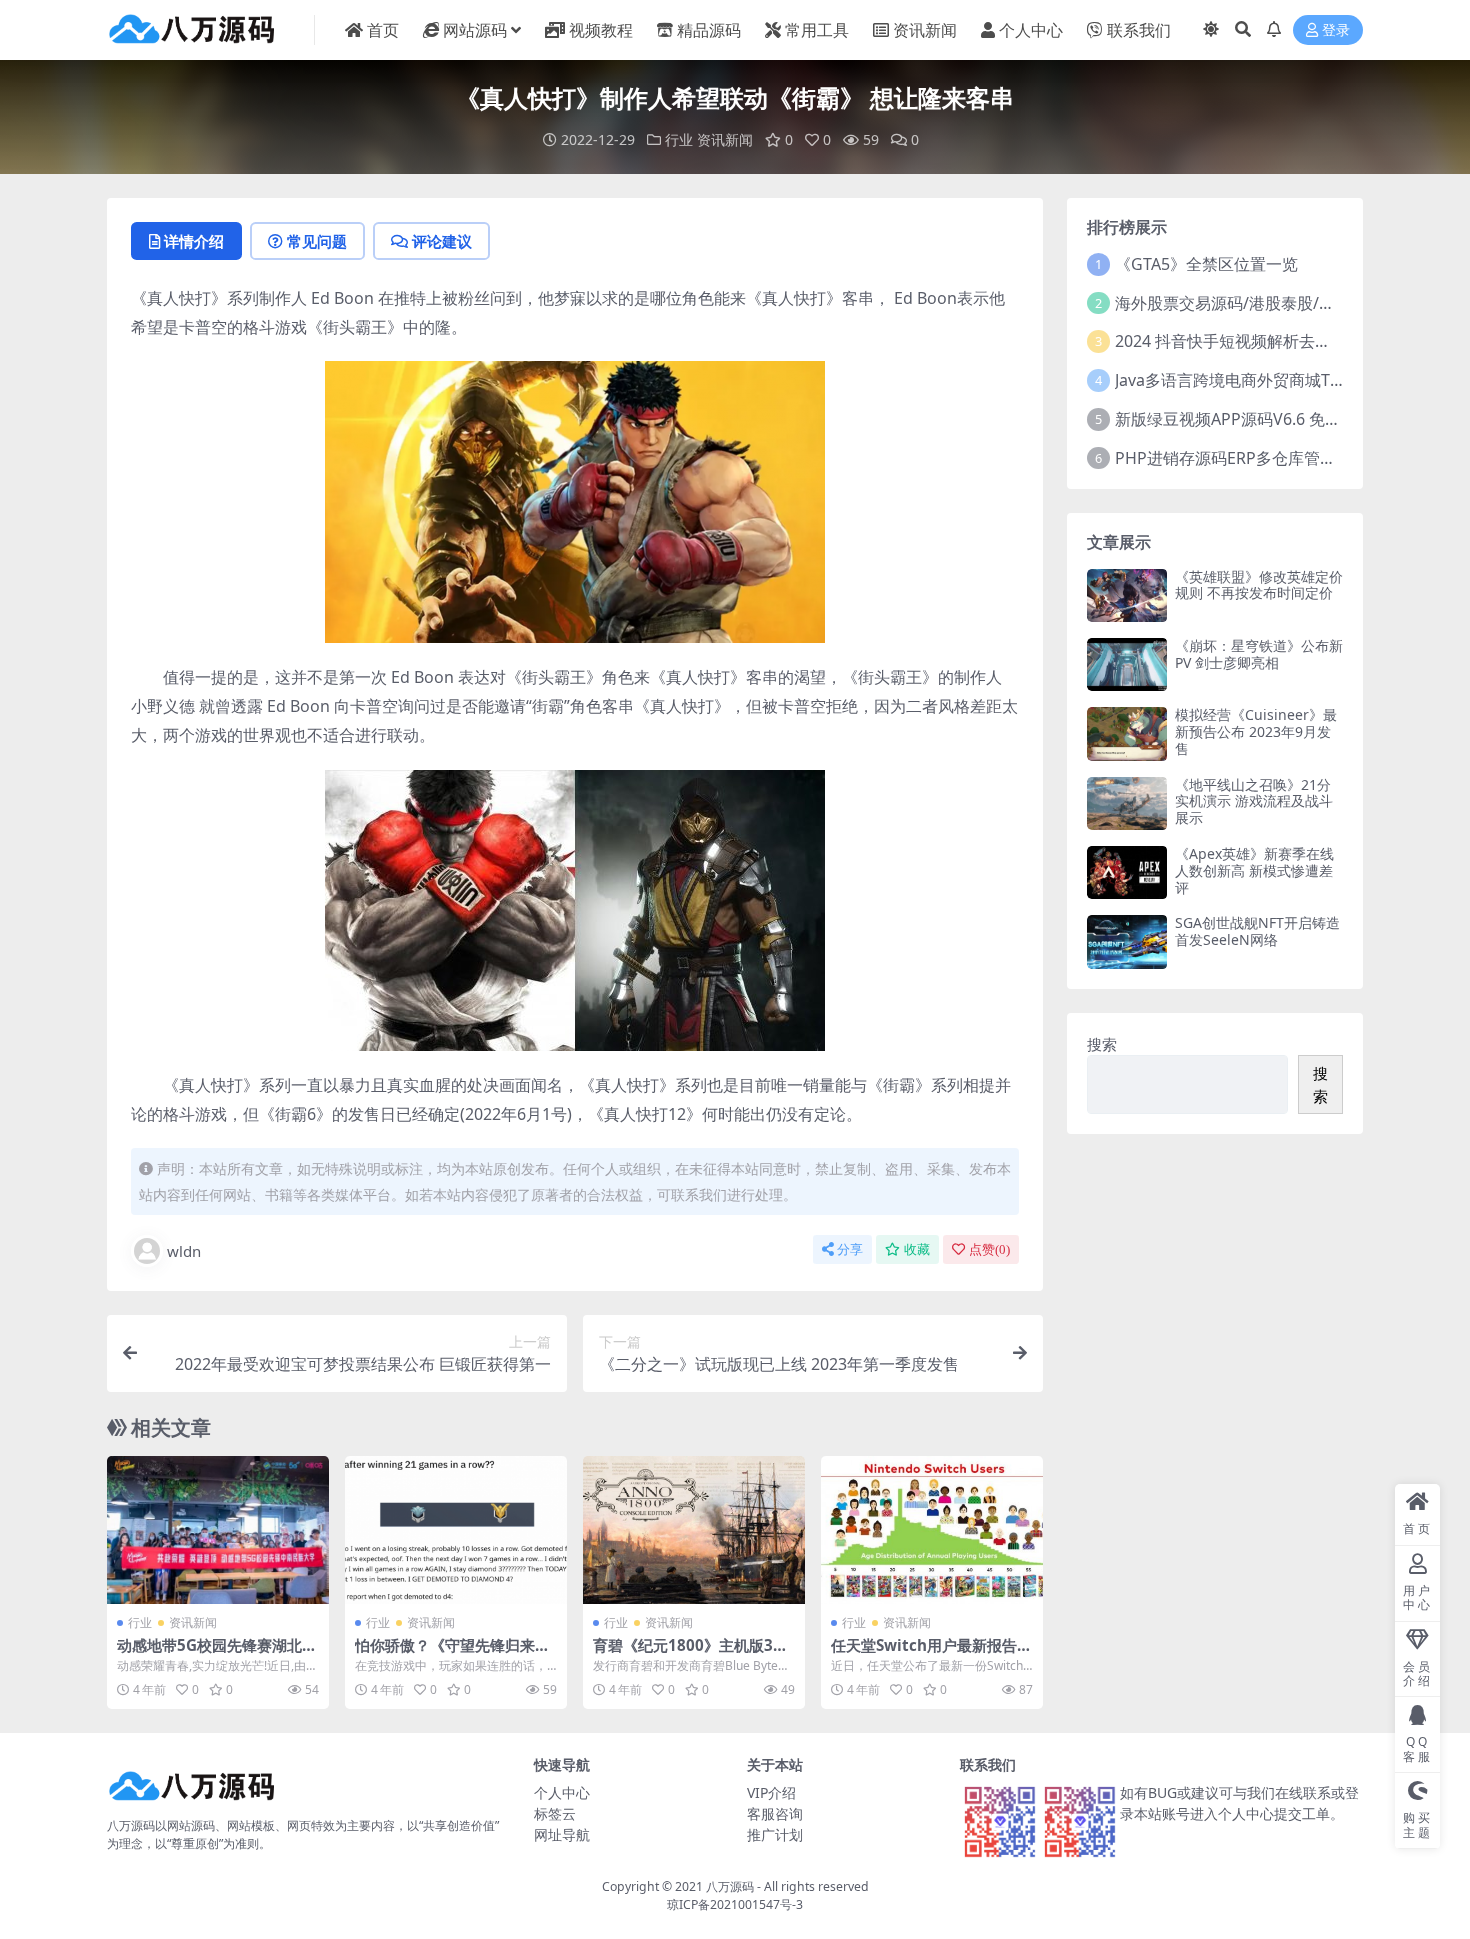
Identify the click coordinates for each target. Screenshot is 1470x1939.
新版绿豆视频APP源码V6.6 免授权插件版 (1260, 419)
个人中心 (1031, 30)
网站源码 (475, 30)
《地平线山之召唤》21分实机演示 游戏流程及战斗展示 (1254, 801)
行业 (679, 139)
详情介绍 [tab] (194, 241)
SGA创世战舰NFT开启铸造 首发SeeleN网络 (1257, 931)
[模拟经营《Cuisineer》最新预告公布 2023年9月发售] (1127, 733)
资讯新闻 (925, 30)
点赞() (989, 1249)
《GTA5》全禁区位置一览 (1206, 264)
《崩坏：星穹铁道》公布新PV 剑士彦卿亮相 (1259, 654)
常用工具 (817, 30)
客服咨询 (775, 1813)
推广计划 (775, 1834)
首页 (383, 30)
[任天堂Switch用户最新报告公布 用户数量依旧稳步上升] (932, 1530)
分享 (850, 1249)
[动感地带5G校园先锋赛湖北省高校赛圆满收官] (218, 1530)
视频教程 (601, 30)
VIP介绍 (771, 1792)
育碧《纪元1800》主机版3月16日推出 (690, 1654)
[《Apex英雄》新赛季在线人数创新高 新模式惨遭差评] (1127, 872)
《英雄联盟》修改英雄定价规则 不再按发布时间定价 (1259, 585)
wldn (184, 1251)
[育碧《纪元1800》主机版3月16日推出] (694, 1530)
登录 (1336, 30)
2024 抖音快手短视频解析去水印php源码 (1262, 341)
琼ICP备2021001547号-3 (735, 1904)
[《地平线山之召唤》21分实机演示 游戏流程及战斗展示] (1127, 803)
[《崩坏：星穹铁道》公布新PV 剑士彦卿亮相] (1127, 664)
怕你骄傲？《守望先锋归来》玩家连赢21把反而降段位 (452, 1654)
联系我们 (1139, 30)
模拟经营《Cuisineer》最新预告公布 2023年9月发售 (1256, 731)
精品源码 (709, 30)
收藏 (917, 1249)
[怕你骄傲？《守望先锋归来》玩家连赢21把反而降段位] (456, 1530)
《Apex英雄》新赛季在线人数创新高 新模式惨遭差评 (1254, 870)
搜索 (1102, 1044)
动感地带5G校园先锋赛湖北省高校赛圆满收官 (217, 1654)
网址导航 (562, 1834)
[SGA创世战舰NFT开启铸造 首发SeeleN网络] (1127, 941)
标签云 (555, 1813)
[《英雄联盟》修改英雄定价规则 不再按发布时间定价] (1127, 595)
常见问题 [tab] (317, 241)
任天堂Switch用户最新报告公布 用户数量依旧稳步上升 (931, 1654)
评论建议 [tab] (442, 241)
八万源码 (730, 1886)
